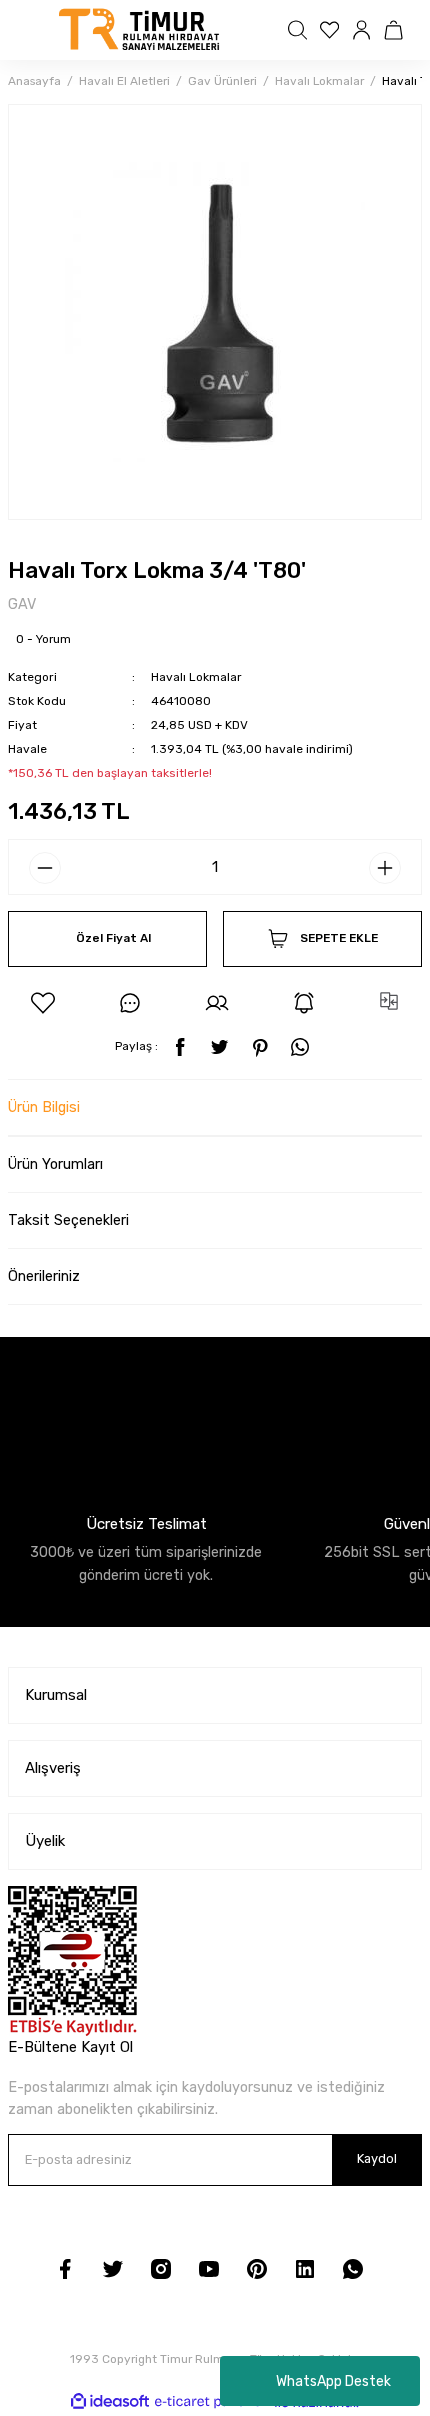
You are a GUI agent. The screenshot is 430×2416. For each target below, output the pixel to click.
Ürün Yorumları (55, 1164)
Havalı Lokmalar (196, 677)
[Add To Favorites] (43, 1003)
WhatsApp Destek (333, 2381)
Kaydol (377, 2158)
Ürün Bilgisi (44, 1107)
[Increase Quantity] (385, 868)
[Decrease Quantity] (45, 868)
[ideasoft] (110, 2402)
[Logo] (140, 30)
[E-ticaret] (212, 2402)
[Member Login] (364, 30)
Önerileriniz (44, 1276)
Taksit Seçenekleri (68, 1220)
